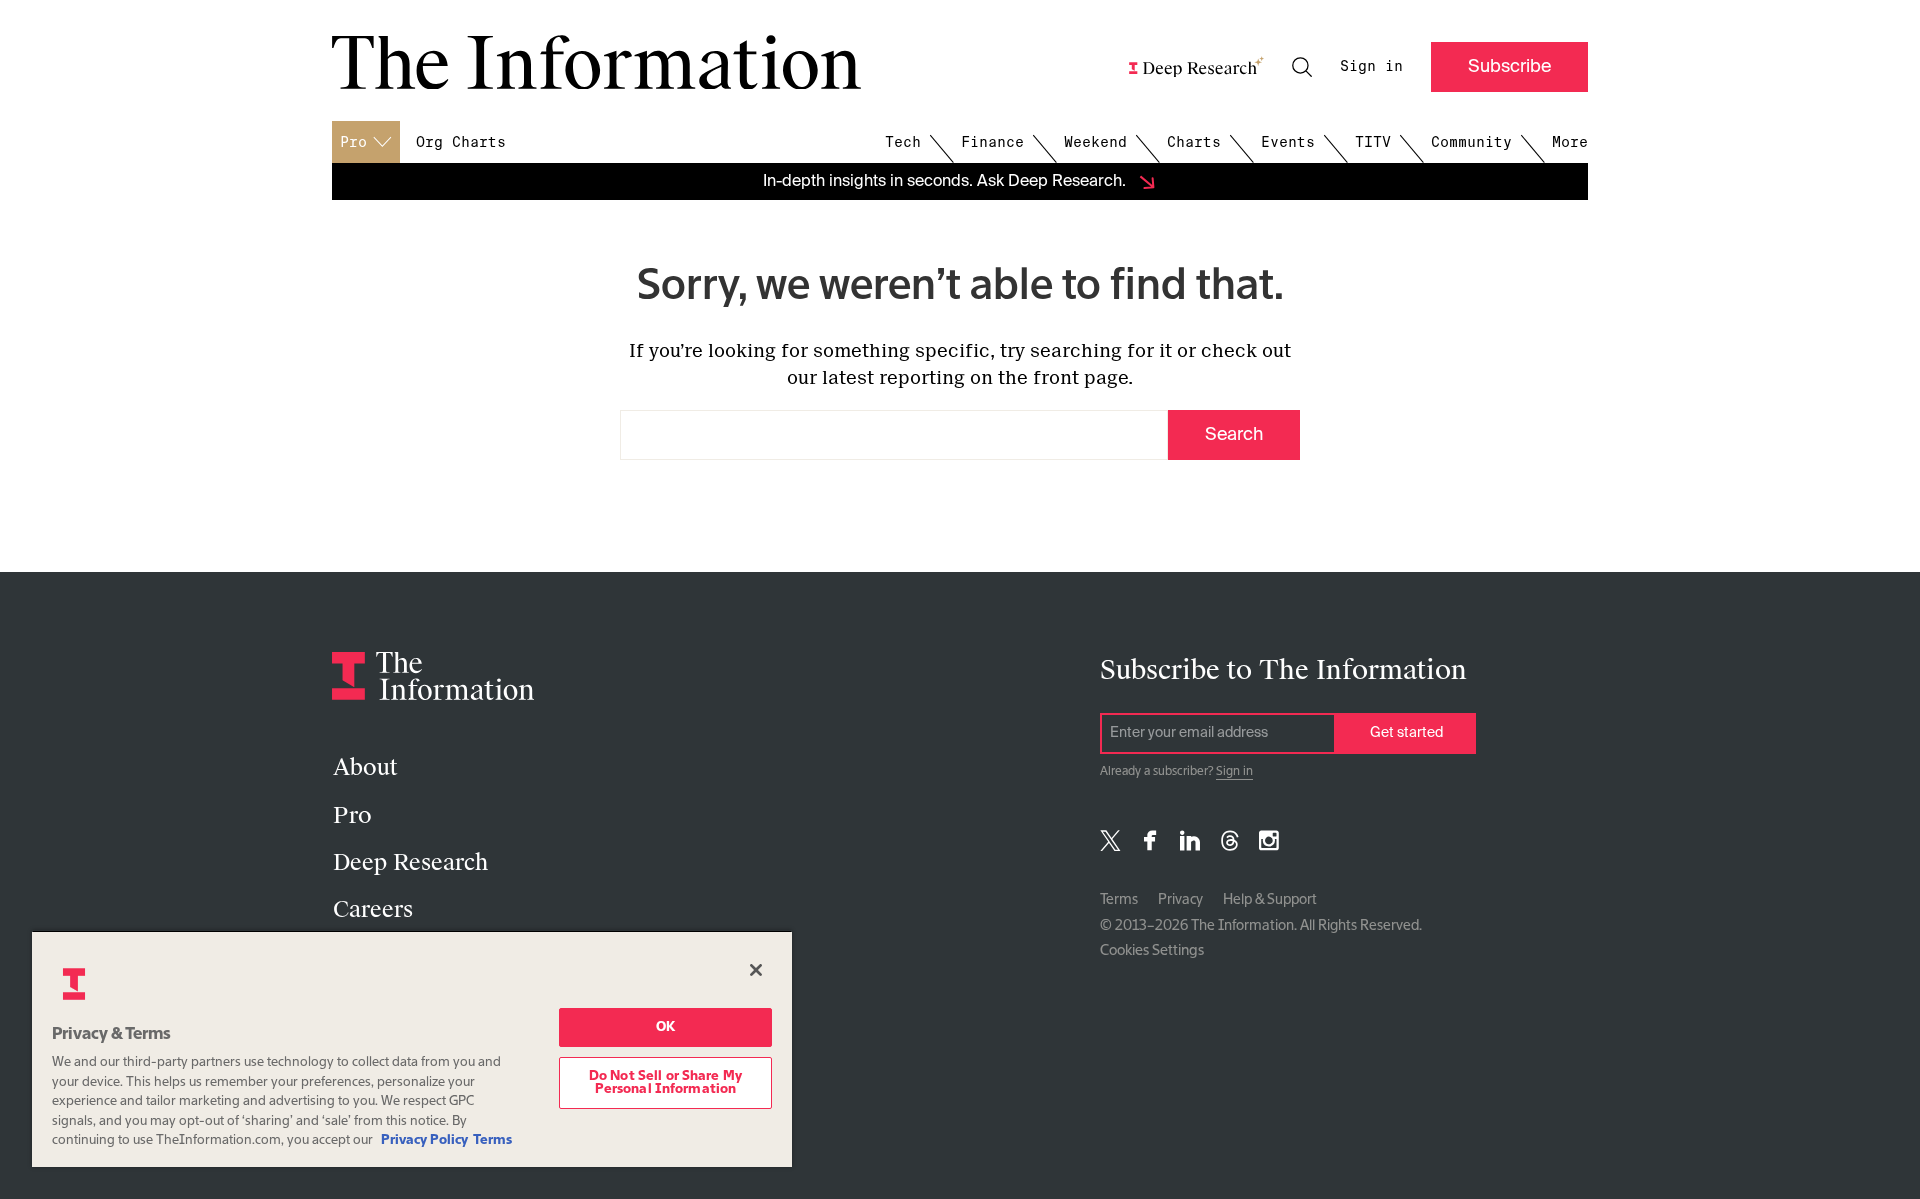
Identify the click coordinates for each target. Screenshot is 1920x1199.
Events (1288, 142)
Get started (1406, 733)
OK (665, 1027)
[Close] (756, 970)
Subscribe (1509, 67)
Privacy (1180, 900)
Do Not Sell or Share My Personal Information (665, 1083)
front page (1080, 378)
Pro (352, 815)
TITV (1373, 142)
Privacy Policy (424, 1140)
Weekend (1095, 142)
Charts (1194, 142)
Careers (373, 909)
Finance (992, 142)
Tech (903, 142)
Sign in (1371, 66)
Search (1234, 435)
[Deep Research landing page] (1196, 67)
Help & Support (1270, 900)
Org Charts (461, 142)
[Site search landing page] (1302, 67)
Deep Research (410, 862)
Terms (1119, 900)
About (365, 767)
